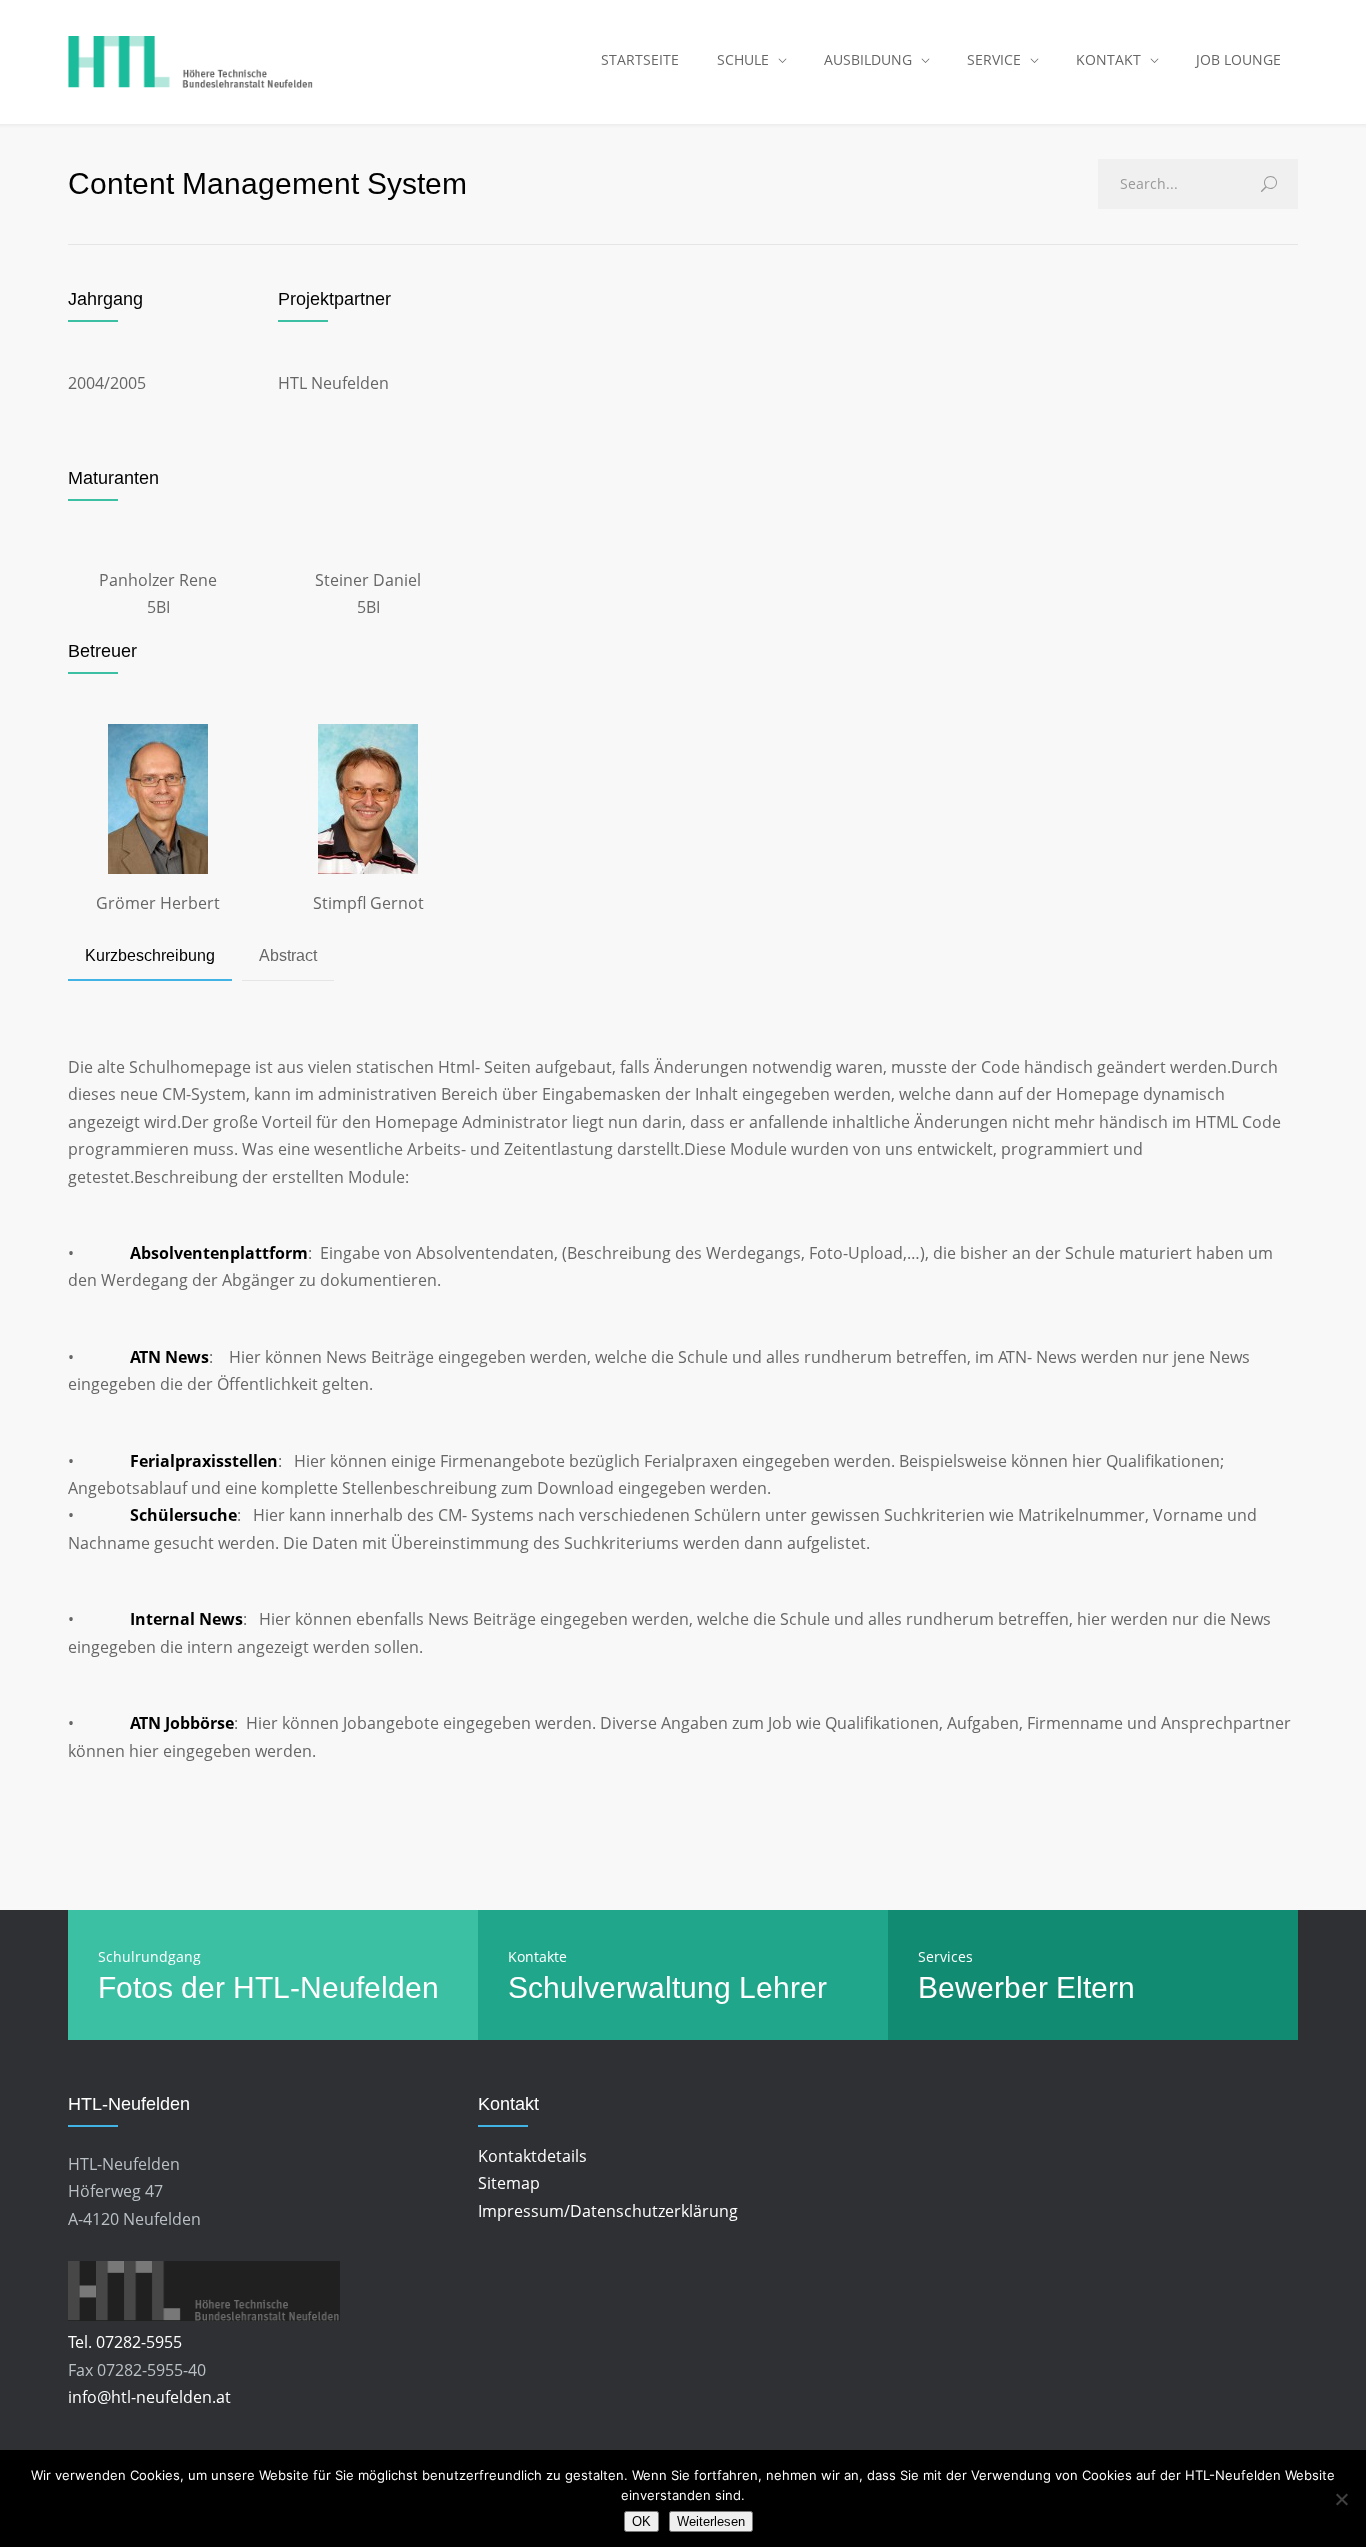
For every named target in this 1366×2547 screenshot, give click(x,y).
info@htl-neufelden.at (149, 2397)
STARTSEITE (640, 59)
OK (641, 2521)
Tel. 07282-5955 (125, 2342)
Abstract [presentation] (288, 955)
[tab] (150, 957)
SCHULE (743, 59)
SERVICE (994, 59)
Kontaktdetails (532, 2156)
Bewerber (983, 1987)
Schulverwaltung (619, 1987)
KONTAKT (1108, 59)
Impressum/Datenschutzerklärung (608, 2211)
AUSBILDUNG (868, 59)
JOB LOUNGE (1238, 59)
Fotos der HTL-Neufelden (268, 1987)
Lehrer (783, 1987)
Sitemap (509, 2183)
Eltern (1095, 1987)
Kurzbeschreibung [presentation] (150, 955)
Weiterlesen (711, 2521)
